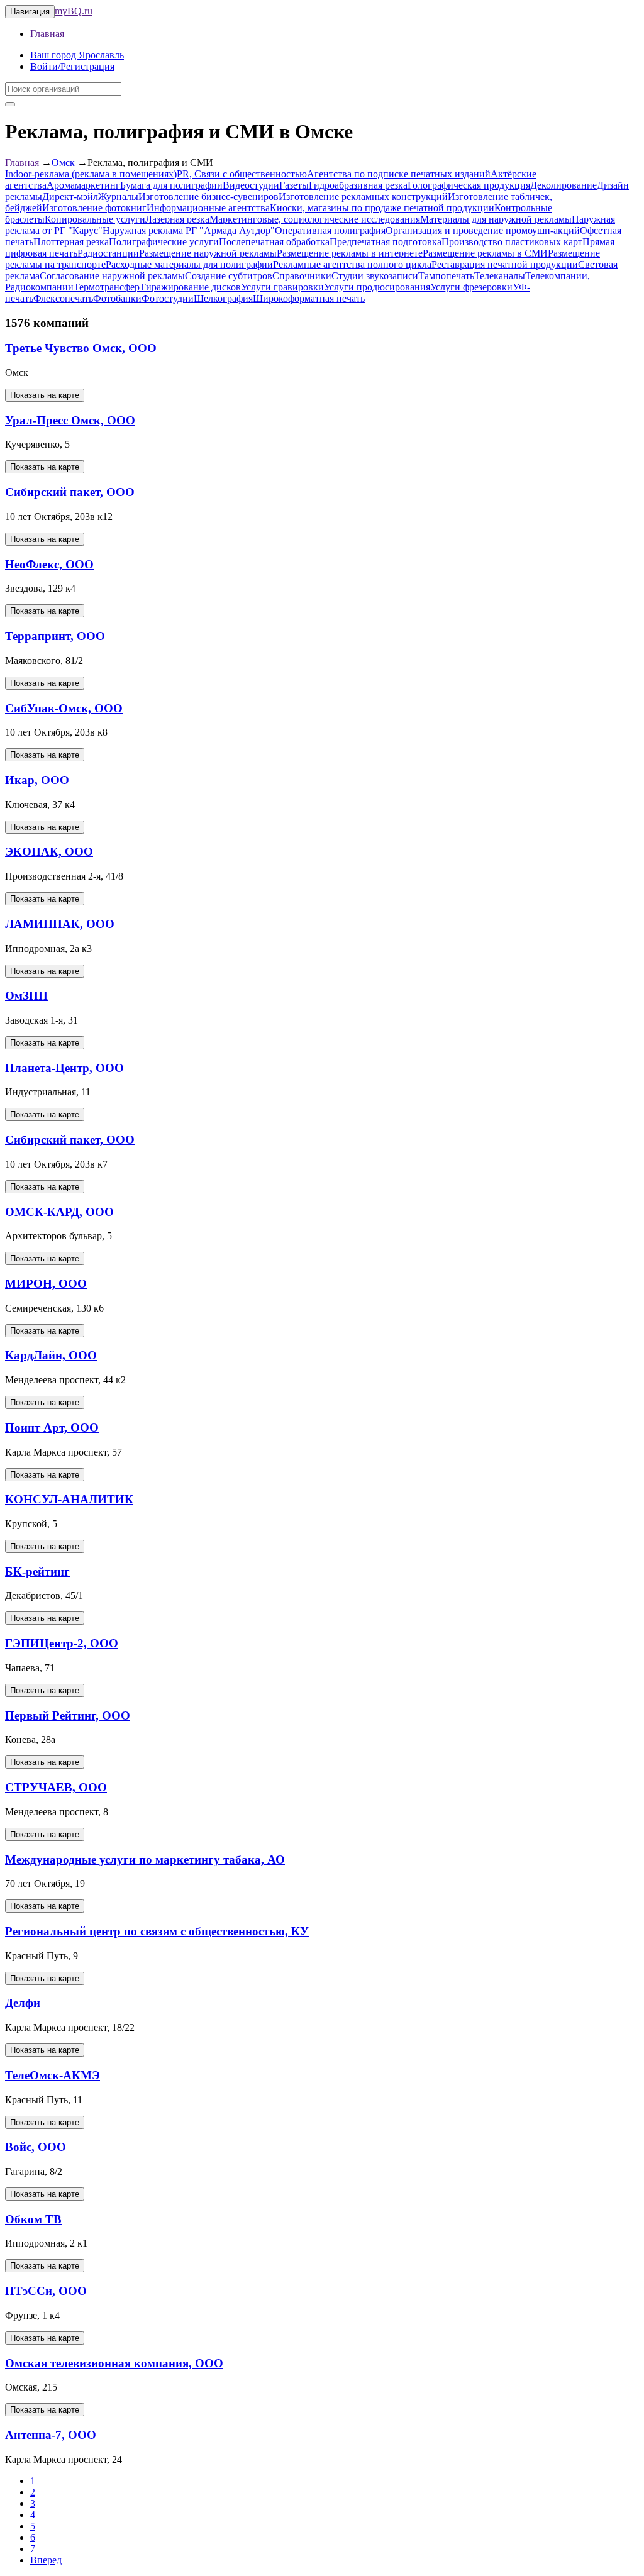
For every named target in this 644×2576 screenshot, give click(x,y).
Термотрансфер (107, 287)
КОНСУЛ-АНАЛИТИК (69, 1499)
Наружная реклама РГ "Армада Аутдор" (189, 230)
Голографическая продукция (469, 185)
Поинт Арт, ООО (52, 1428)
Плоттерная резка (71, 242)
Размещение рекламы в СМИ (485, 253)
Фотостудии (168, 298)
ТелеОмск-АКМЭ (53, 2075)
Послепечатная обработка (274, 242)
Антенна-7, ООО (51, 2435)
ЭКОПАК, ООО (49, 852)
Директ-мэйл (70, 196)
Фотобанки (117, 298)
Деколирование (563, 185)
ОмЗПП (26, 996)
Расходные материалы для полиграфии (189, 264)
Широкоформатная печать (309, 298)
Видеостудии (251, 185)
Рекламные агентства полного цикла (352, 264)
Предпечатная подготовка (386, 242)
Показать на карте (45, 395)
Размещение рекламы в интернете (350, 253)
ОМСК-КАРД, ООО (59, 1212)
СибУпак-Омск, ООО (64, 708)
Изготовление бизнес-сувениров (208, 196)
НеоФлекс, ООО (49, 564)
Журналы (118, 196)
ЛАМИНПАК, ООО (60, 924)
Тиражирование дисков (190, 287)
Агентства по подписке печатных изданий (399, 174)
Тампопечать (446, 276)
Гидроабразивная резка (358, 185)
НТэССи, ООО (46, 2291)
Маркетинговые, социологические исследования (315, 219)
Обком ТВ (33, 2219)
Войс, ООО (36, 2147)
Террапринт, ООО (55, 636)
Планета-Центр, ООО (64, 1068)
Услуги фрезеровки (471, 287)
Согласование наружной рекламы (112, 276)
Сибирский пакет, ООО (70, 492)
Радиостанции (108, 253)
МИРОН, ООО (46, 1284)
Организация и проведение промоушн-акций (483, 230)
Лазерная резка (177, 219)
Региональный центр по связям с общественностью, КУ (157, 1931)
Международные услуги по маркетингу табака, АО (145, 1860)
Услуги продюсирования (377, 287)
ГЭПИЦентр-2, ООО (62, 1643)
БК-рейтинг (37, 1572)
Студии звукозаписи (375, 276)
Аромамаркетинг (83, 185)
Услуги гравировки (282, 287)
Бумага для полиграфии (171, 185)
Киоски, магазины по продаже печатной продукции (382, 208)
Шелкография (223, 298)
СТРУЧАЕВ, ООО (56, 1787)
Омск (63, 163)
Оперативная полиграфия (330, 230)
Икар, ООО (37, 780)
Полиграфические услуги (164, 242)
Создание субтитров (229, 276)
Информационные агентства (208, 208)
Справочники (302, 276)
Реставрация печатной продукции (505, 264)
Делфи (23, 2003)
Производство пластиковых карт (512, 242)
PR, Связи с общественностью (242, 174)
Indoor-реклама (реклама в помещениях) (91, 174)
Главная (47, 34)
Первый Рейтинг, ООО (68, 1716)
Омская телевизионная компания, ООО (114, 2363)
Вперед (46, 2560)
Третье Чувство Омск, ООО (81, 348)
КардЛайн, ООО (51, 1355)
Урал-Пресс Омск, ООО (70, 420)
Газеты (294, 185)
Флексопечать (63, 298)
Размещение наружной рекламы (208, 253)
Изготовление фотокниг (94, 208)
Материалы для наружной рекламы (496, 219)
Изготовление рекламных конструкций (363, 196)
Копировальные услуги (95, 219)
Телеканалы (500, 276)
